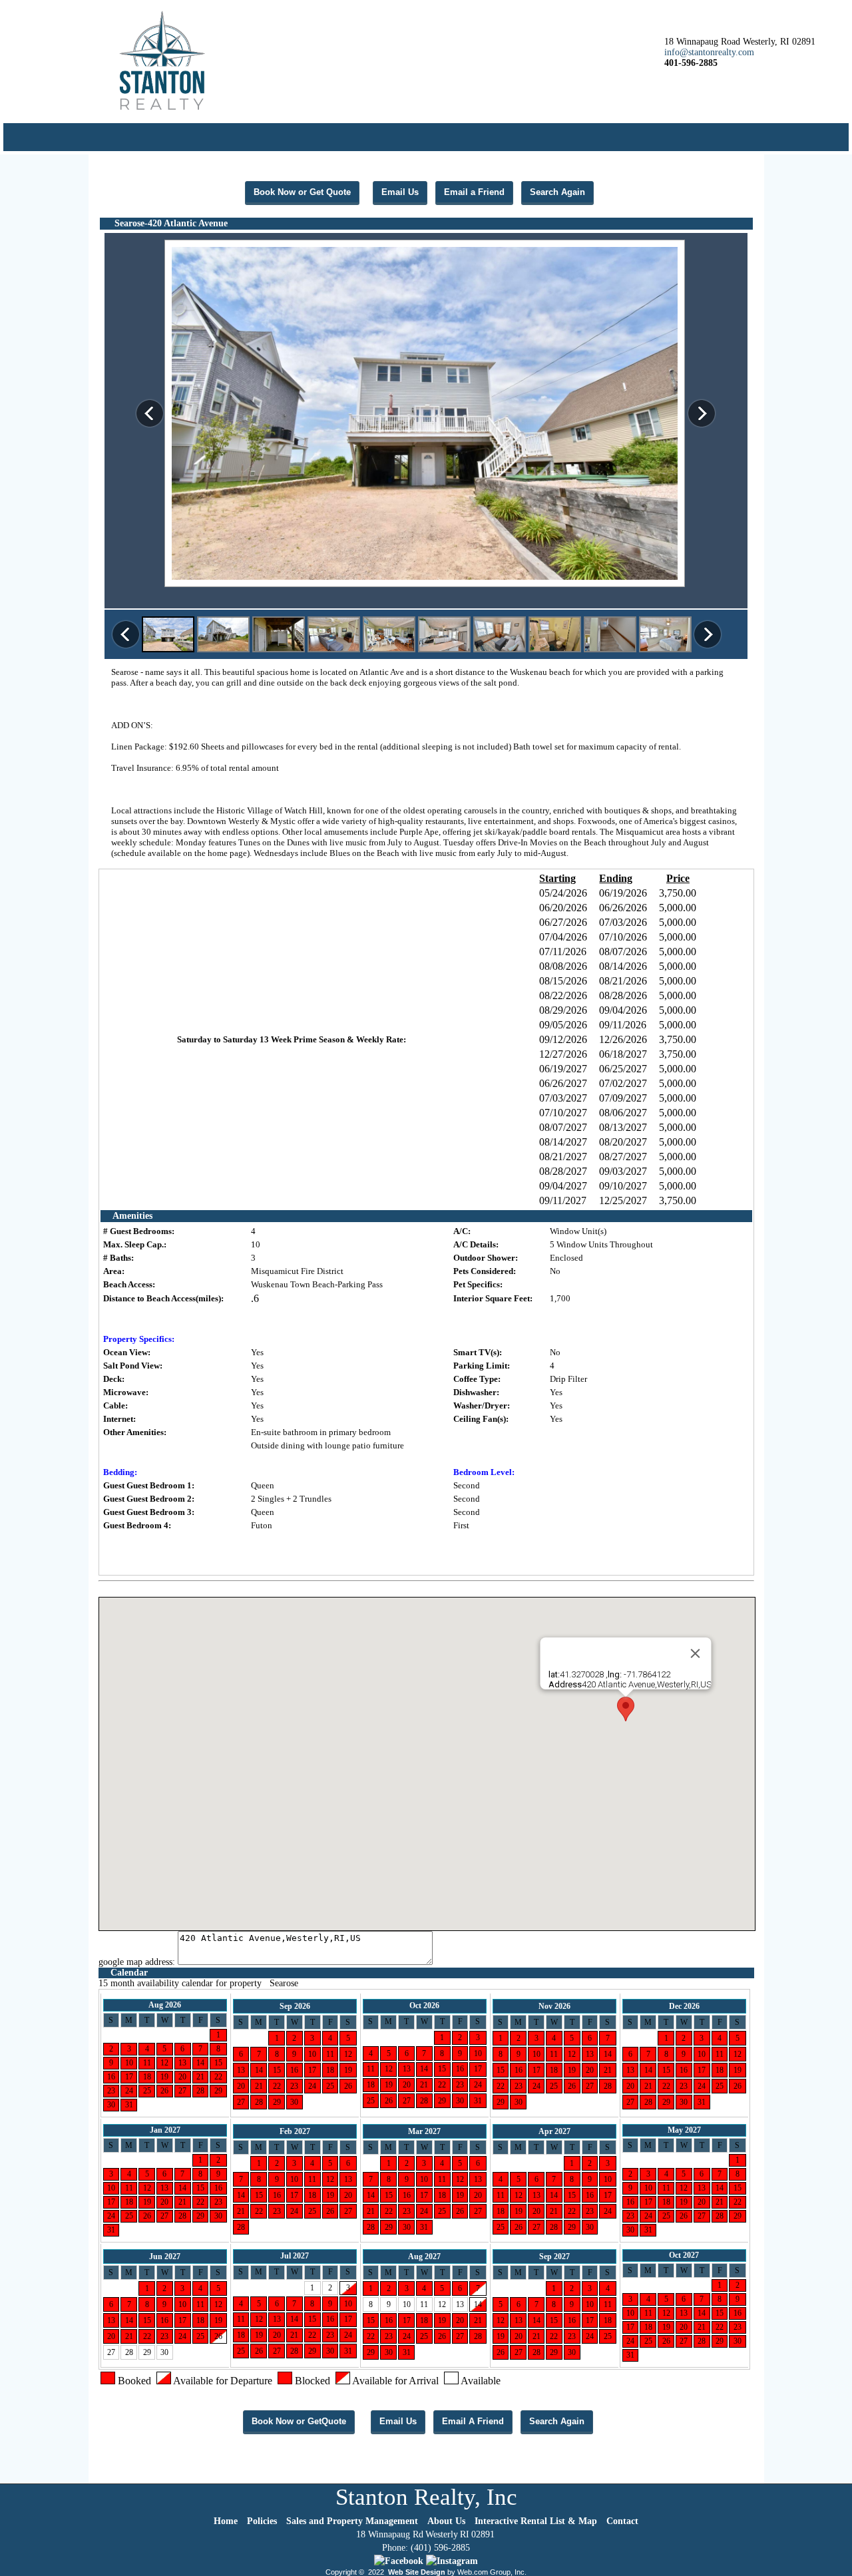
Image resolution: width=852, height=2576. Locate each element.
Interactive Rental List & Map (536, 2521)
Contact (622, 2521)
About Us (446, 2521)
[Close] (696, 1653)
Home (226, 2521)
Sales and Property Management (352, 2521)
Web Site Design (417, 2572)
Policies (262, 2521)
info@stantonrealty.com (709, 52)
